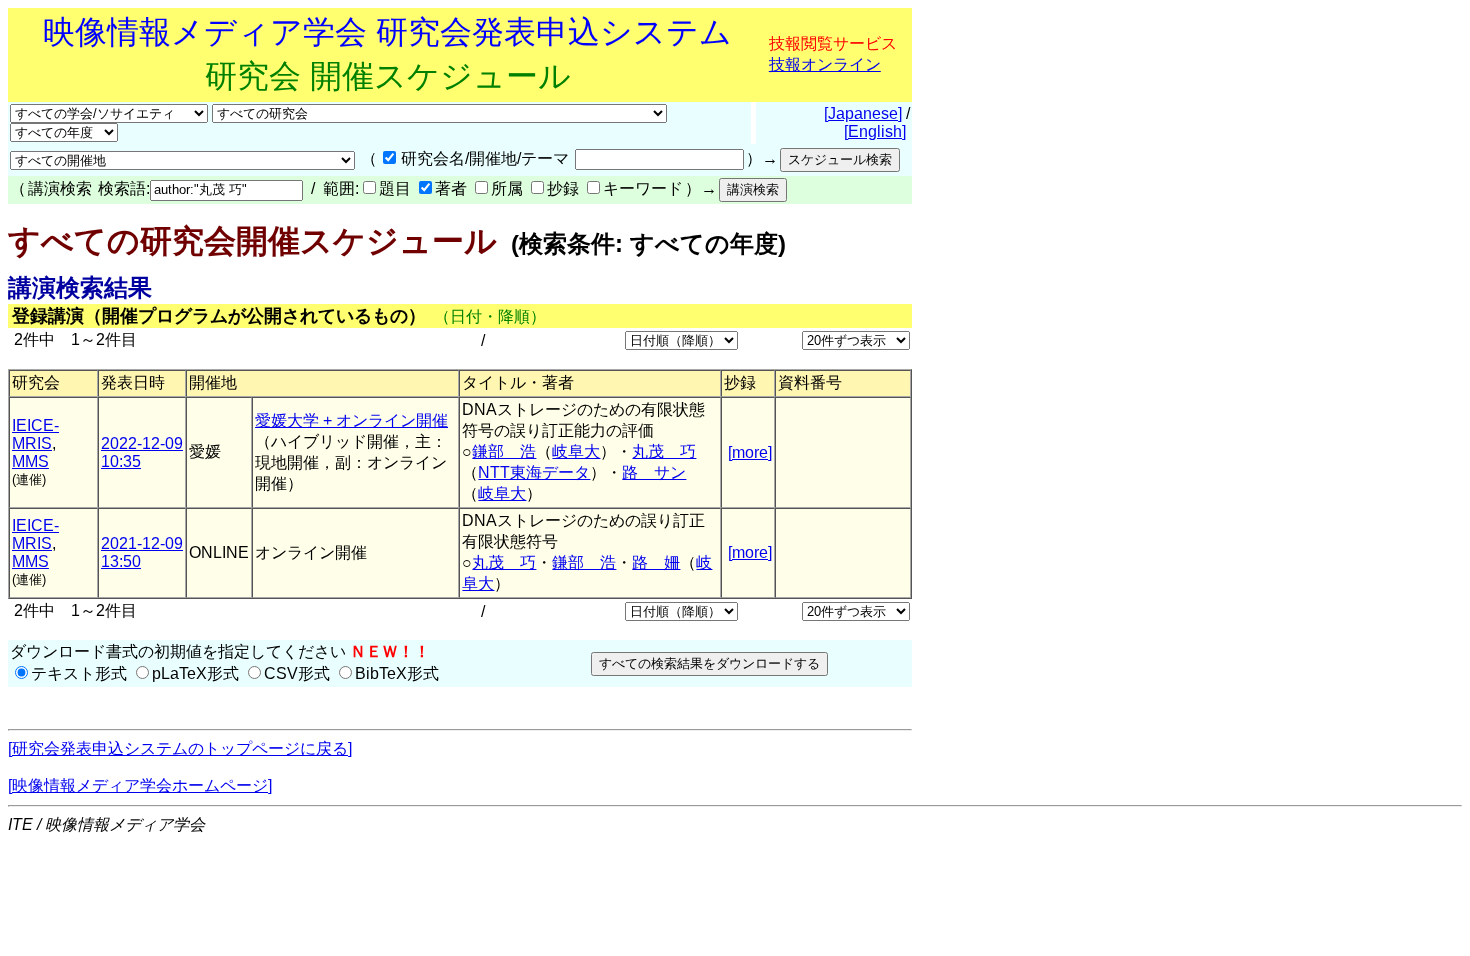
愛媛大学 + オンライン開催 (351, 420)
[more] (750, 452)
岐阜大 (576, 451)
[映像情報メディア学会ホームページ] (140, 785)
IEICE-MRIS (35, 434)
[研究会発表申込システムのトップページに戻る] (180, 748)
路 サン (654, 472)
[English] (875, 131)
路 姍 (656, 562)
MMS (30, 461)
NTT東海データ (534, 472)
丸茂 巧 (664, 451)
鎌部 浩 (504, 451)
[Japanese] (863, 113)
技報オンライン (825, 64)
